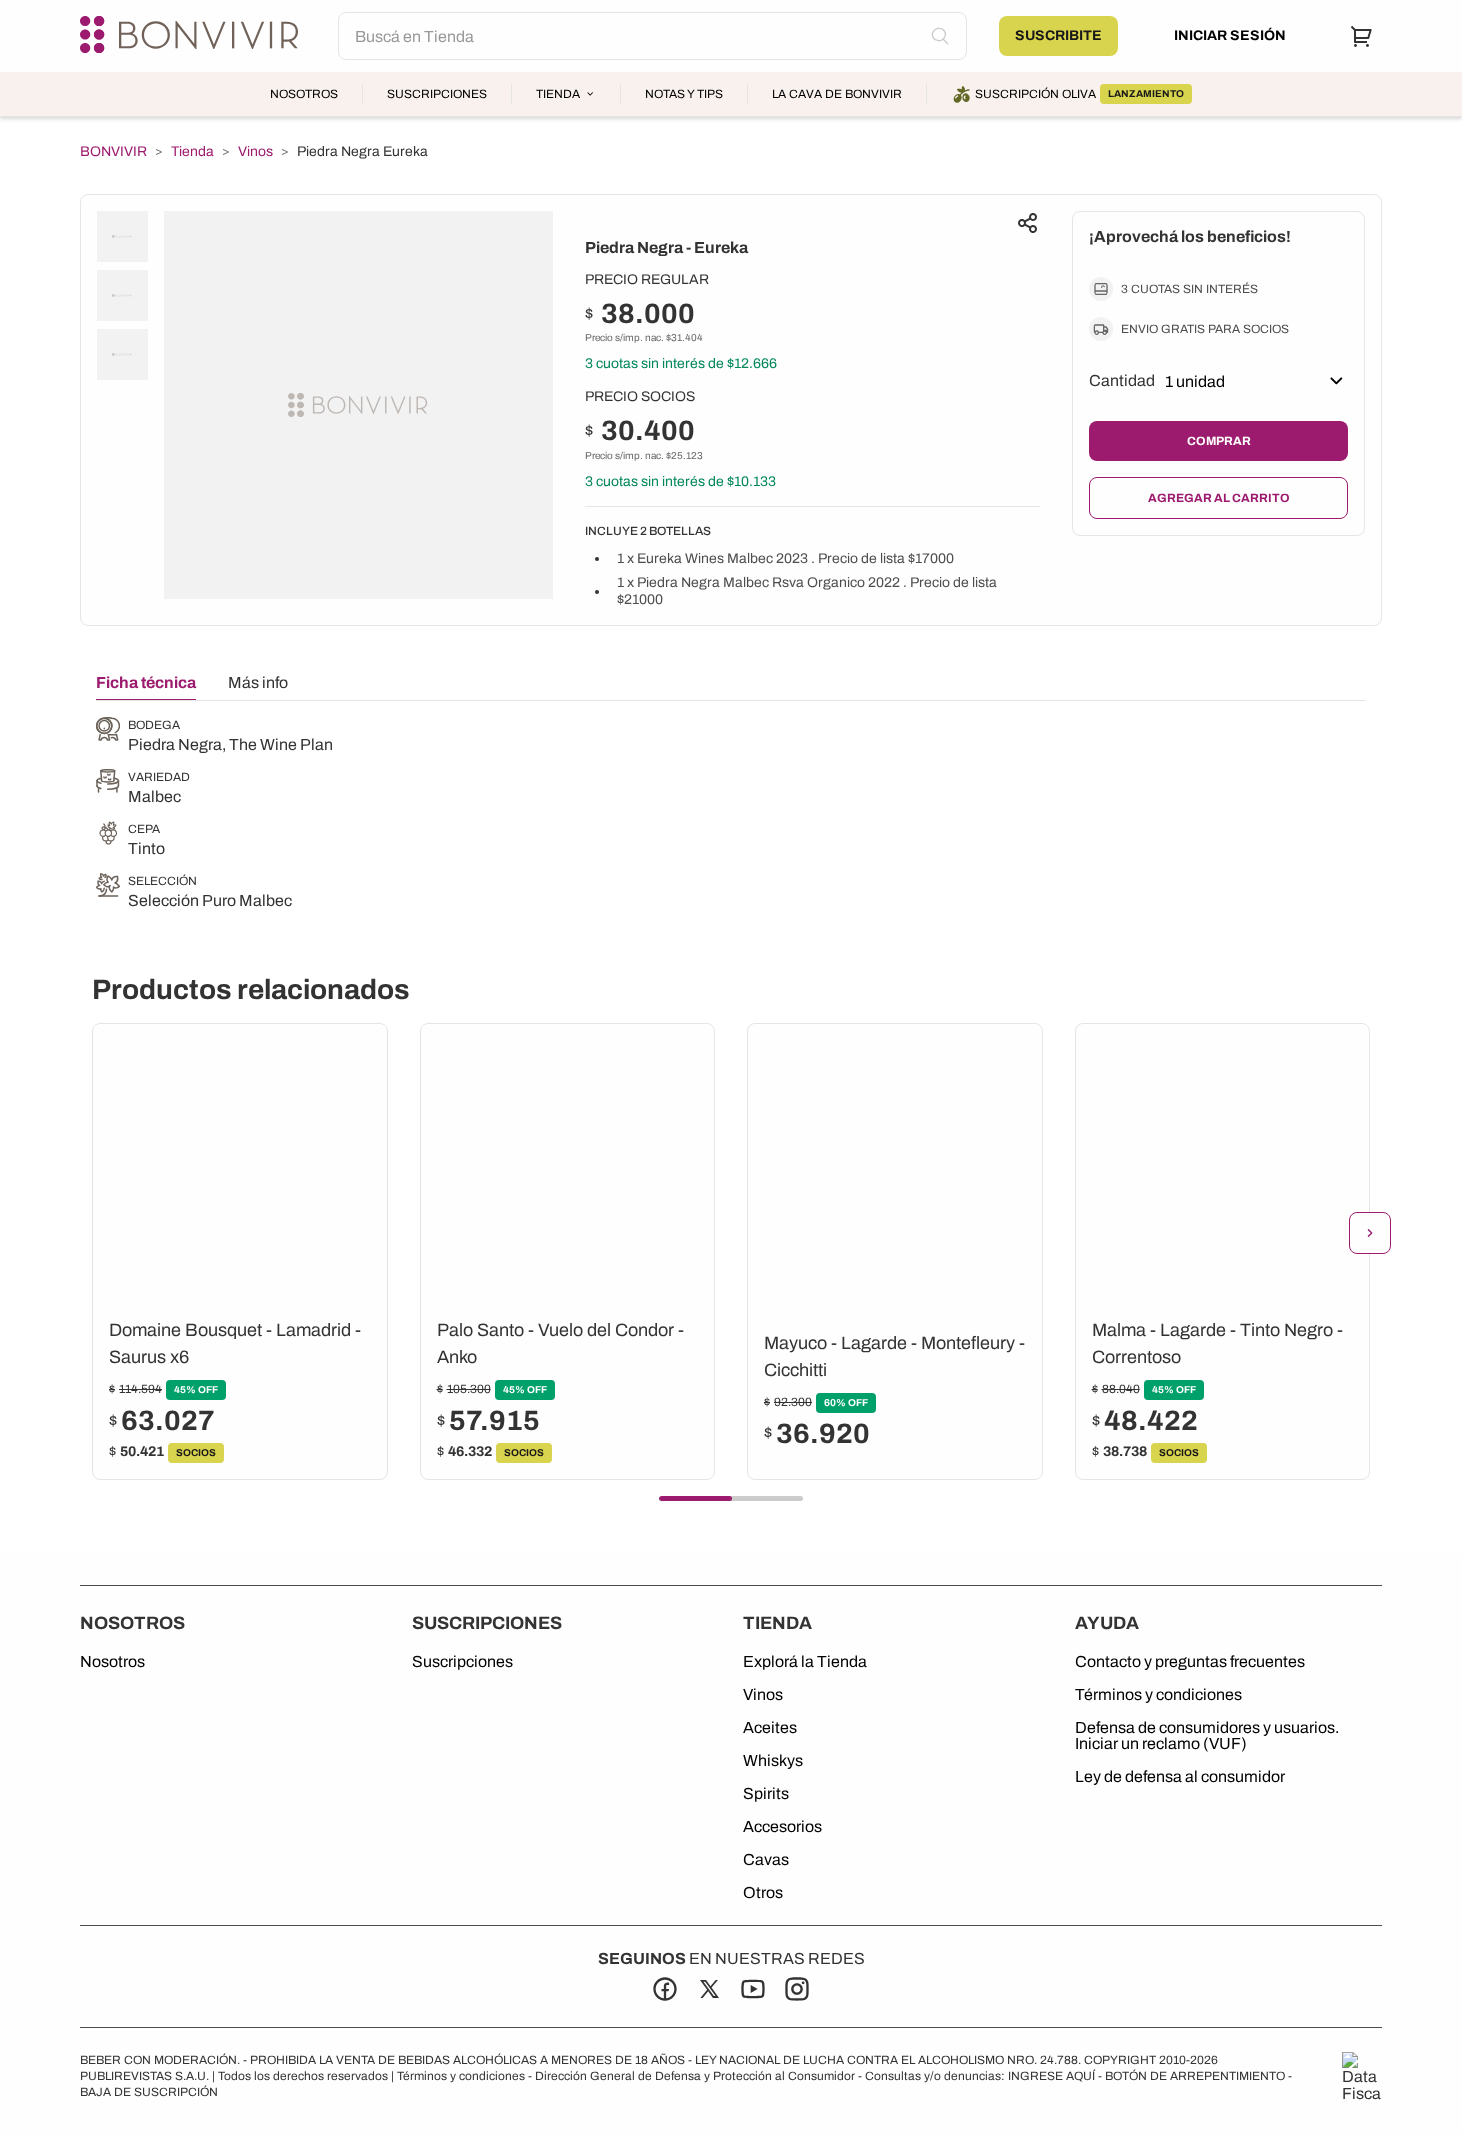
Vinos (255, 152)
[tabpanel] (214, 815)
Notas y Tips (684, 94)
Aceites (770, 1728)
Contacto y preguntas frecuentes (1190, 1662)
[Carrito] (1362, 36)
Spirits (766, 1794)
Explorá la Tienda (805, 1662)
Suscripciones (437, 94)
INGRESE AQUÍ (1051, 2076)
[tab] (146, 687)
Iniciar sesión (1230, 35)
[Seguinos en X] (709, 1989)
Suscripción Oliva (1079, 94)
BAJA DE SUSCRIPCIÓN (149, 2092)
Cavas (766, 1860)
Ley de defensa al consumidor (1180, 1777)
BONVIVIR (113, 152)
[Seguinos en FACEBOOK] (665, 1989)
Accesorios (782, 1827)
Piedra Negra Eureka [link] (362, 151)
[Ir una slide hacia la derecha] (1370, 1233)
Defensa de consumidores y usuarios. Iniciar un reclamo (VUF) (1207, 1736)
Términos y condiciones (1158, 1695)
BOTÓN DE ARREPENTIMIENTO (1195, 2076)
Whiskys (773, 1761)
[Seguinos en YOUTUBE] (753, 1989)
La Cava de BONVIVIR (837, 94)
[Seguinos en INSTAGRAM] (797, 1989)
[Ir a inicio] (193, 36)
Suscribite (1058, 35)
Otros (763, 1893)
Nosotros (304, 94)
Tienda (558, 94)
